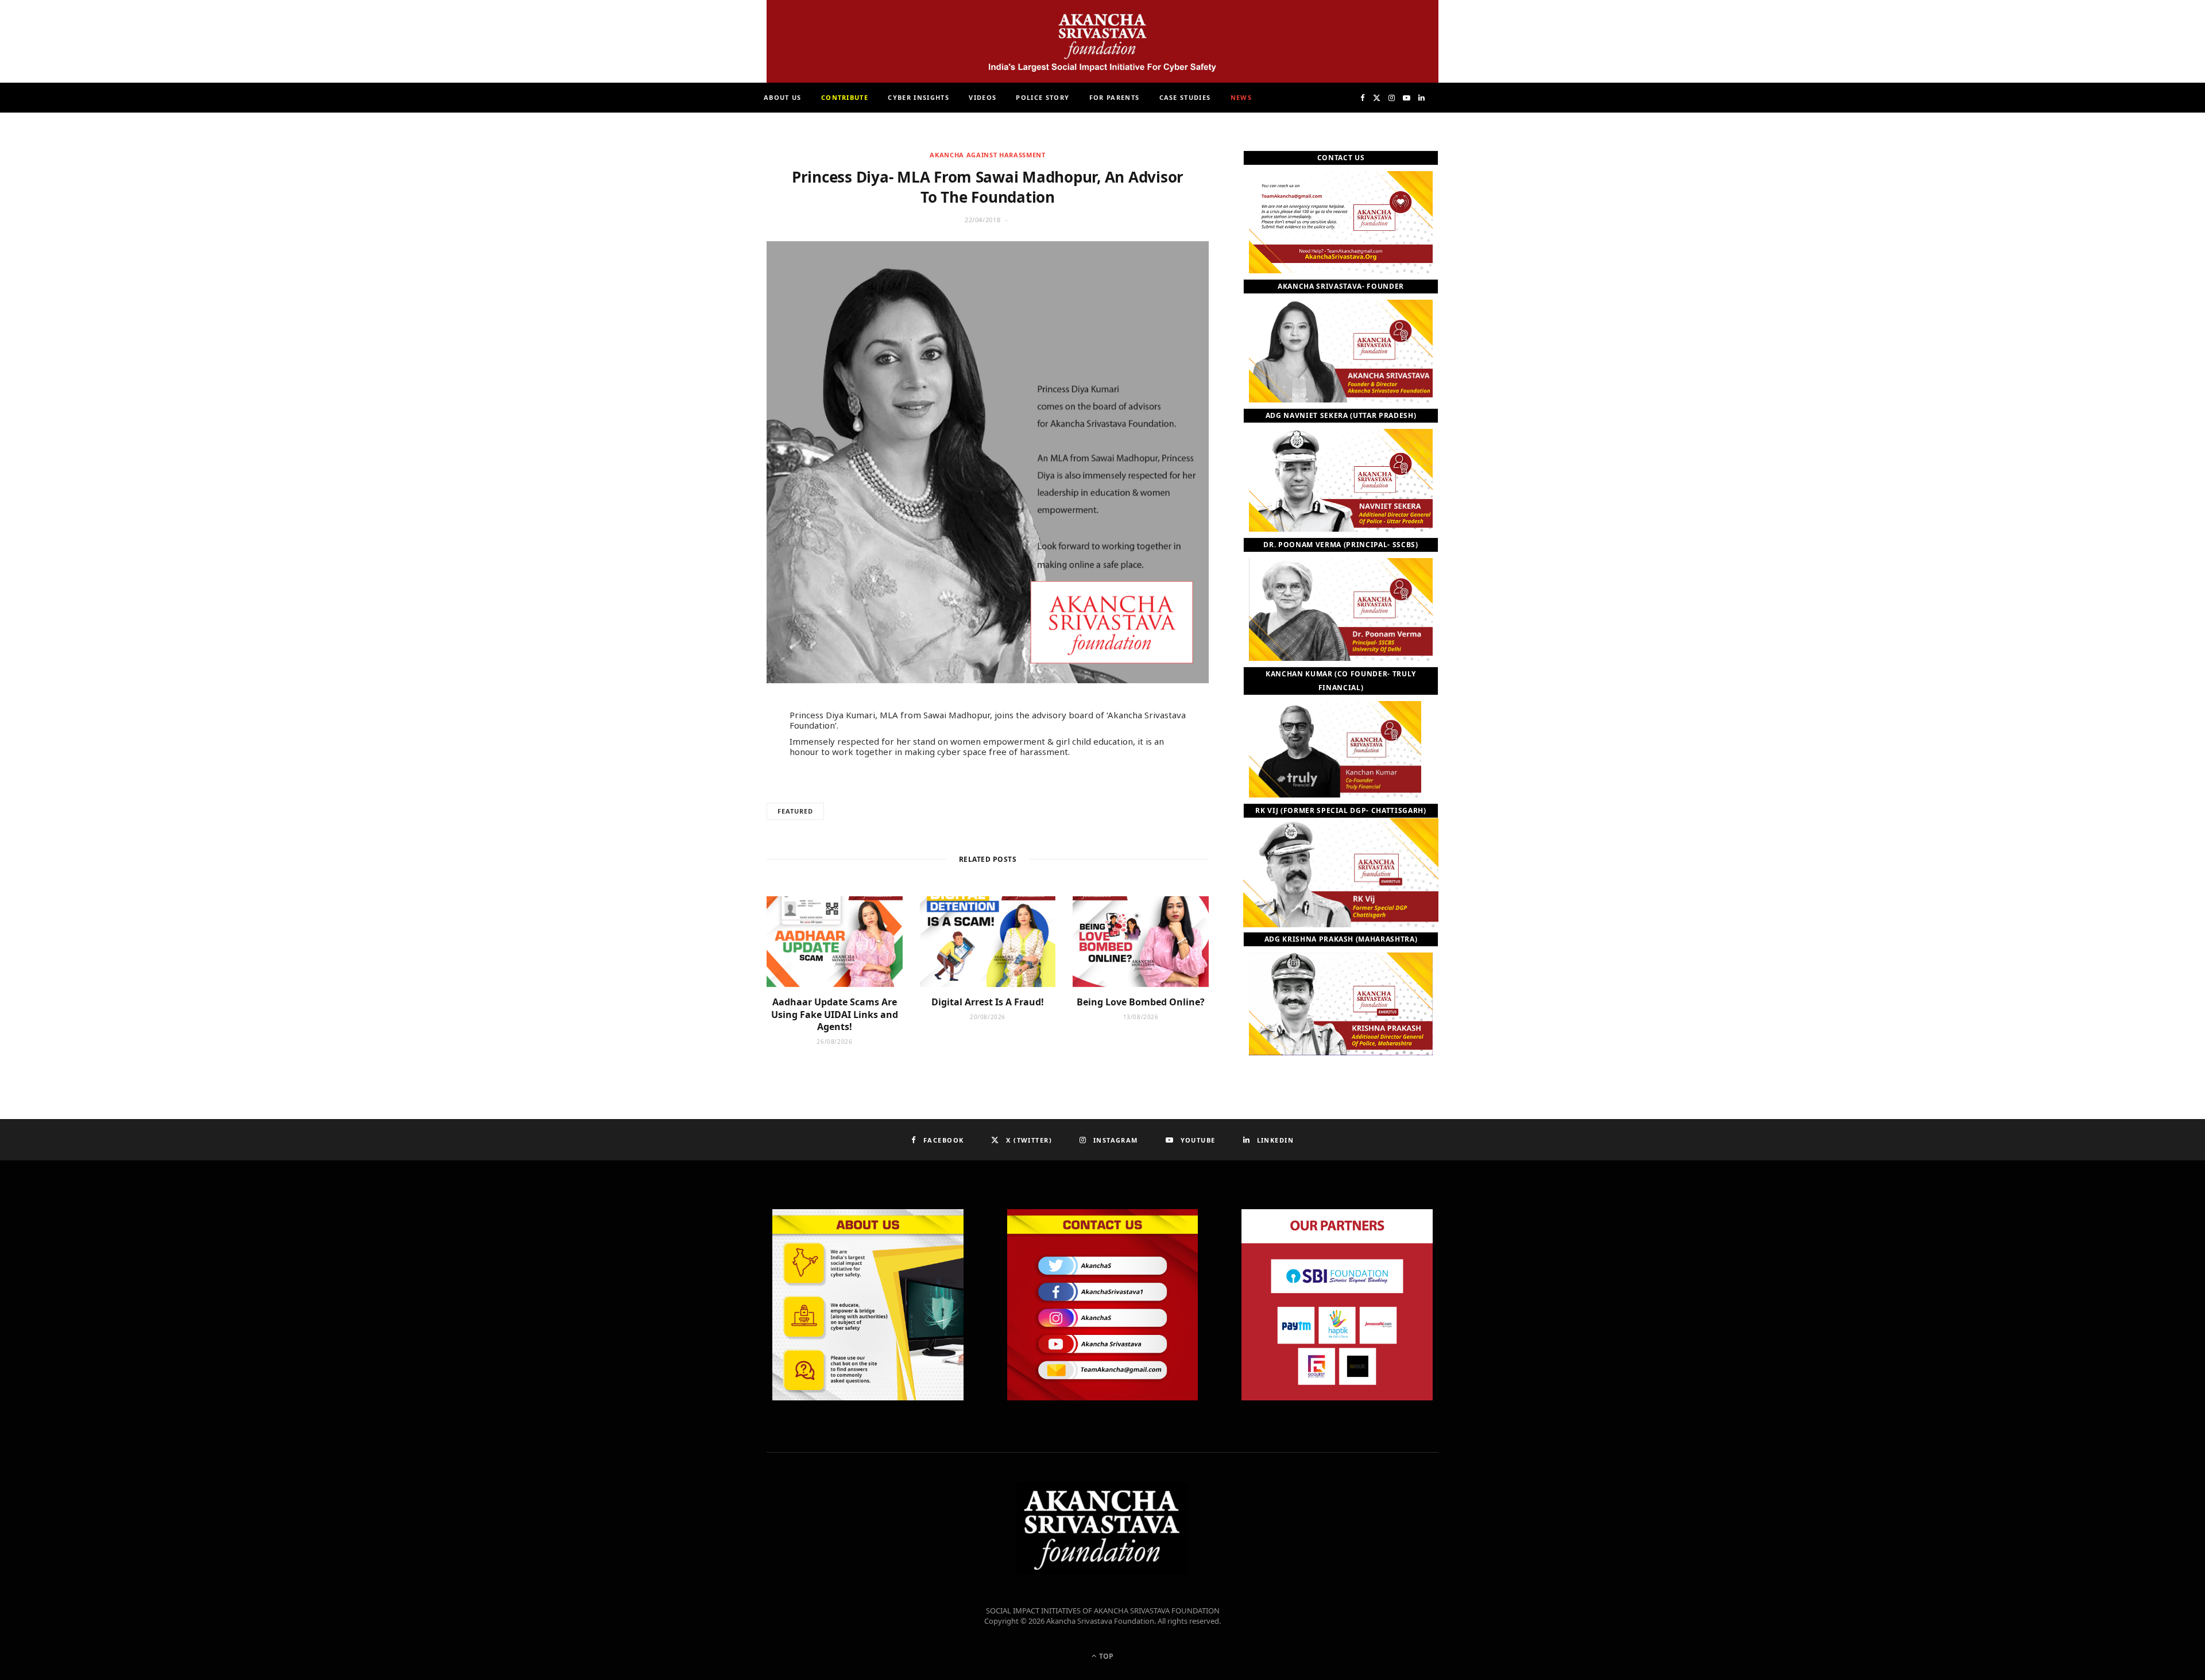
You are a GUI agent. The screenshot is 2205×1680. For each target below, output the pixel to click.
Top (1105, 1656)
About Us (783, 97)
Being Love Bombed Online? (1141, 1002)
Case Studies (1185, 97)
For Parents (1115, 97)
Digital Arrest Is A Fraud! (988, 1002)
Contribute (845, 97)
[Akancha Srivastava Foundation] (1102, 41)
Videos (982, 97)
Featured (795, 811)
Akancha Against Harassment (987, 155)
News (1241, 97)
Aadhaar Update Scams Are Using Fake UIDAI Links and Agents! (835, 1014)
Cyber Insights (918, 97)
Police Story (1042, 97)
